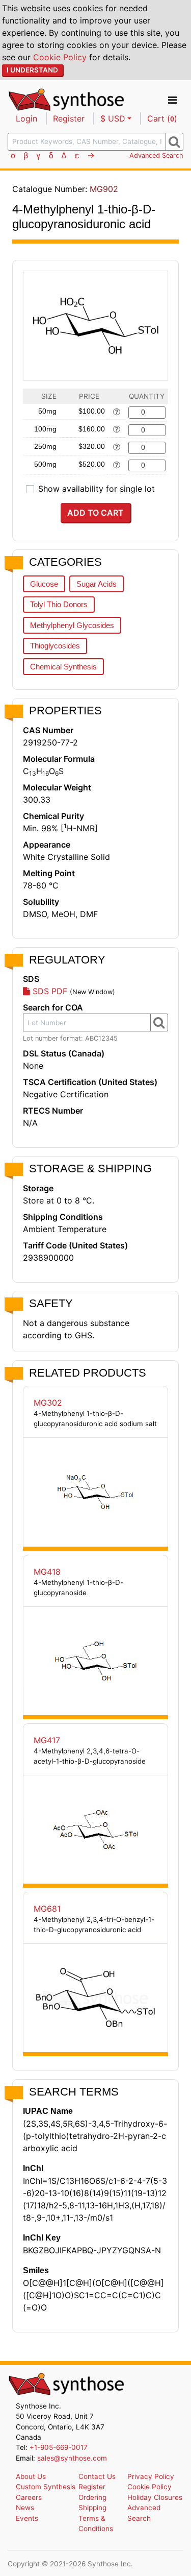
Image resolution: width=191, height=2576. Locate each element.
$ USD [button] (113, 118)
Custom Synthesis (46, 2487)
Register (69, 118)
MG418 (47, 1572)
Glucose (44, 584)
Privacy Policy (151, 2476)
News (25, 2508)
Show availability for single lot (97, 489)
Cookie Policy (60, 57)
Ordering (92, 2497)
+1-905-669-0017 (59, 2447)
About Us (31, 2476)
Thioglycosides (55, 646)
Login (26, 118)
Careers (29, 2497)
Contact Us (97, 2476)
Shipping (92, 2508)
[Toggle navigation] (172, 100)
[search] (174, 141)
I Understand (32, 70)
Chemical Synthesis (63, 667)
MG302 (48, 1403)
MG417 (47, 1740)
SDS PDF (49, 991)
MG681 (47, 1909)
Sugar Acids (97, 584)
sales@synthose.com (72, 2458)
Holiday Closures (155, 2497)
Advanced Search (156, 155)
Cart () (162, 118)
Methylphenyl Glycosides (72, 625)
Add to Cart (95, 513)
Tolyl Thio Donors (59, 604)
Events (27, 2518)
